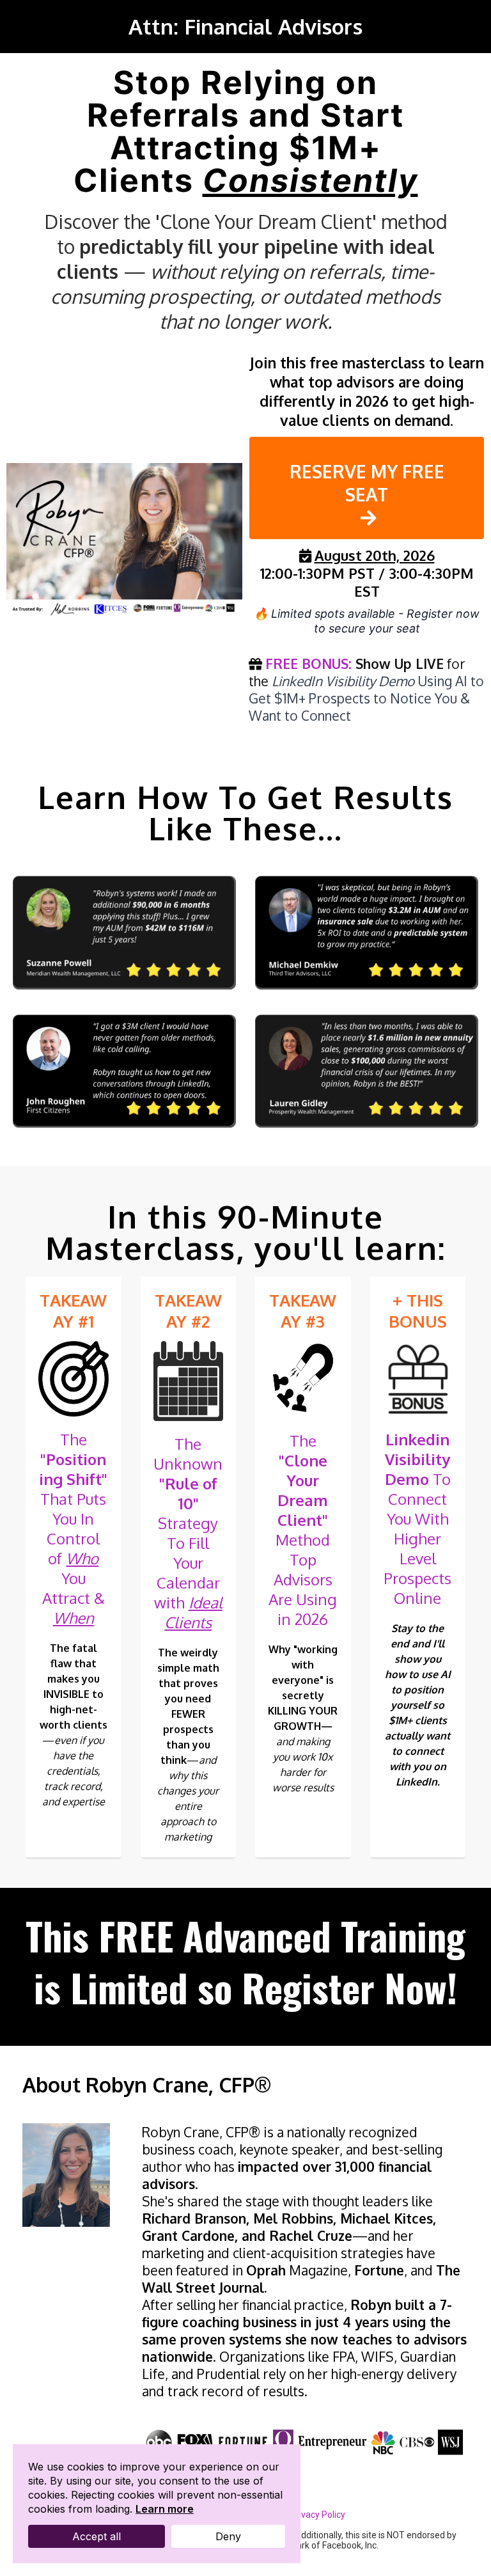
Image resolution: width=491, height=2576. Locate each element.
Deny (228, 2536)
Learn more (165, 2509)
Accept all (97, 2536)
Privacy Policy (318, 2515)
